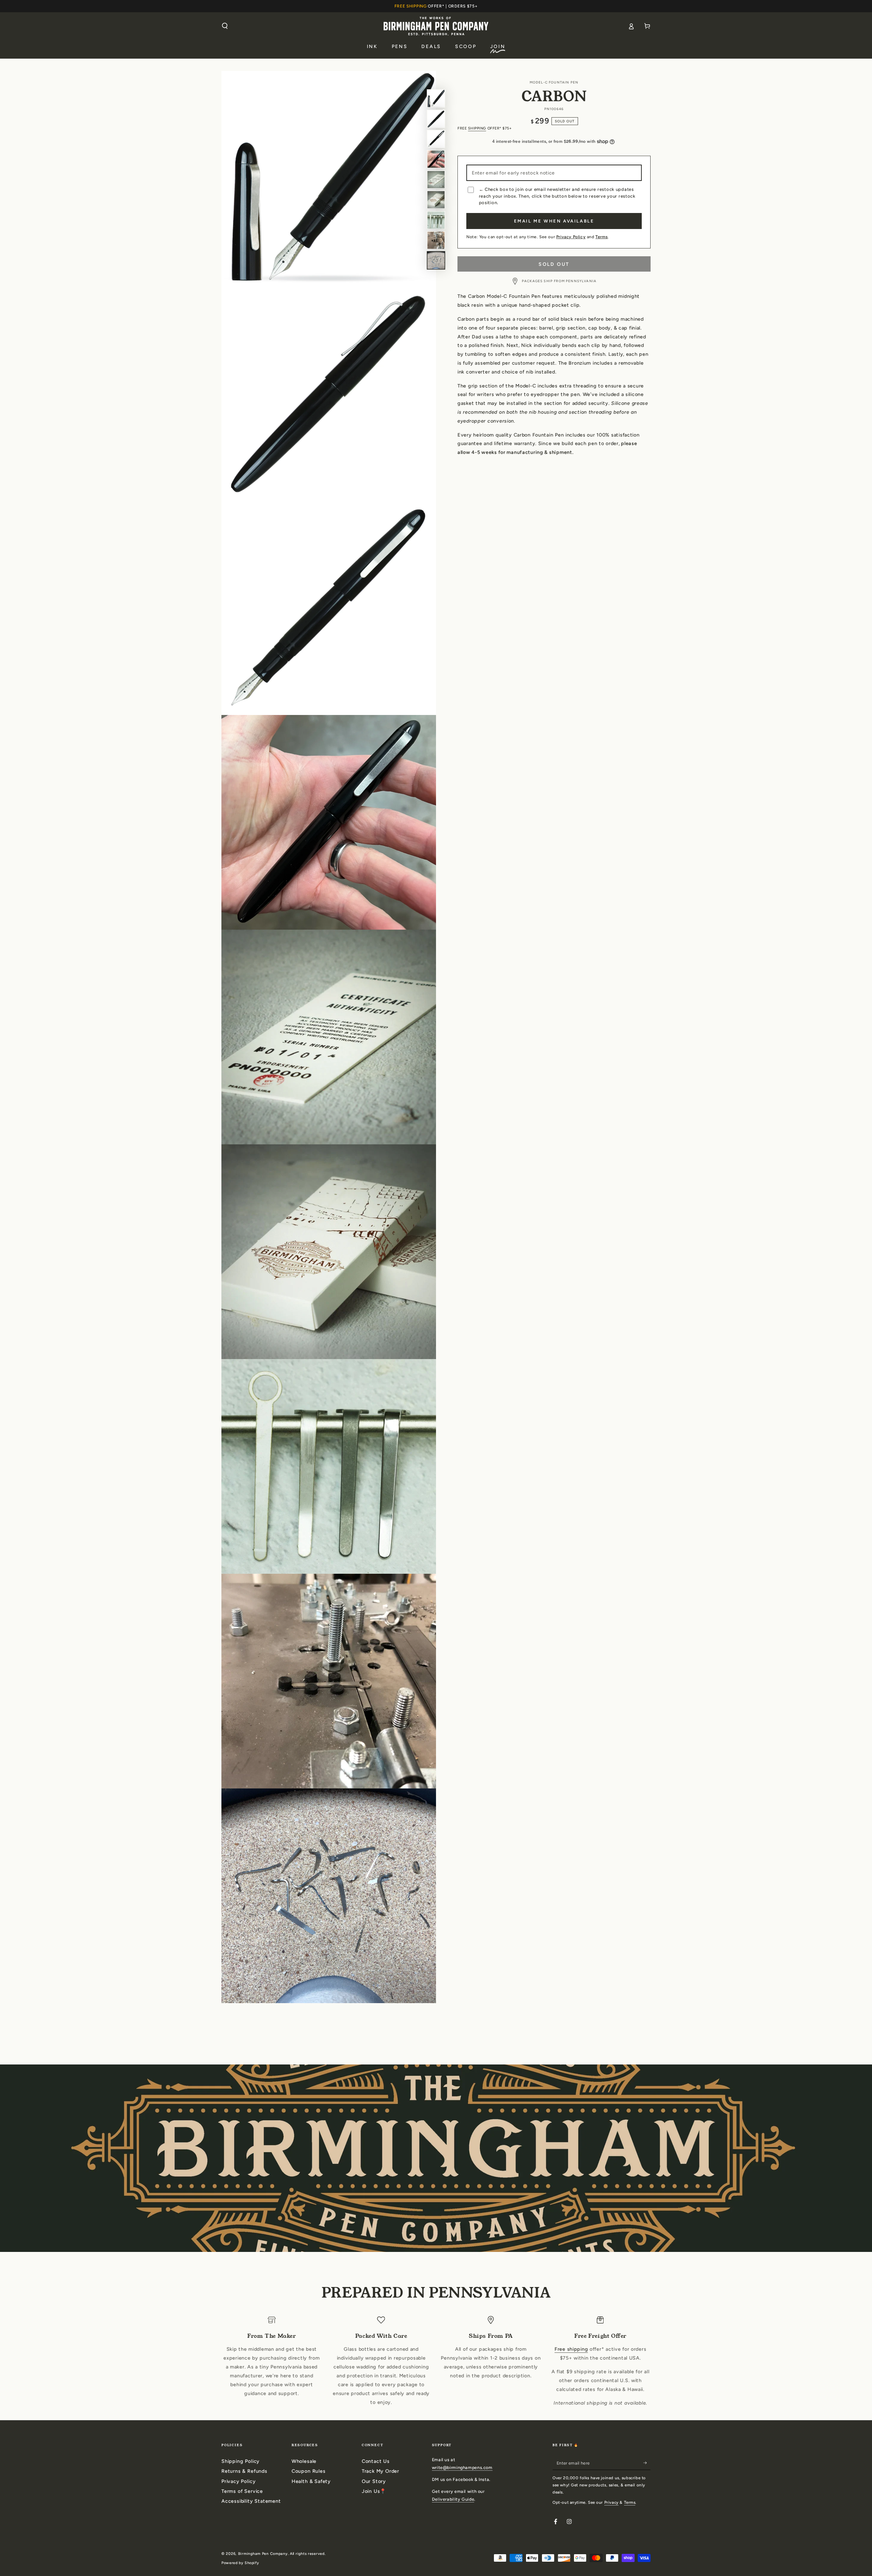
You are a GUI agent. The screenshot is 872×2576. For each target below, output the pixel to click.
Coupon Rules (309, 2471)
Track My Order (380, 2471)
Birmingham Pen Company (263, 2554)
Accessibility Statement (251, 2501)
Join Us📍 (374, 2491)
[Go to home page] (436, 26)
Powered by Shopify (240, 2563)
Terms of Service (242, 2491)
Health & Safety (311, 2481)
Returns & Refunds (244, 2471)
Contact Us (376, 2461)
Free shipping (571, 2349)
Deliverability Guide (453, 2499)
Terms (602, 237)
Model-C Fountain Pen (554, 82)
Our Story (374, 2481)
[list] (436, 2362)
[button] (225, 26)
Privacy (611, 2502)
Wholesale (304, 2461)
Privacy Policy (571, 237)
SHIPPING (477, 128)
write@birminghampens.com (462, 2467)
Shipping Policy (240, 2461)
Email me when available (554, 221)
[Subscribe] (647, 2463)
